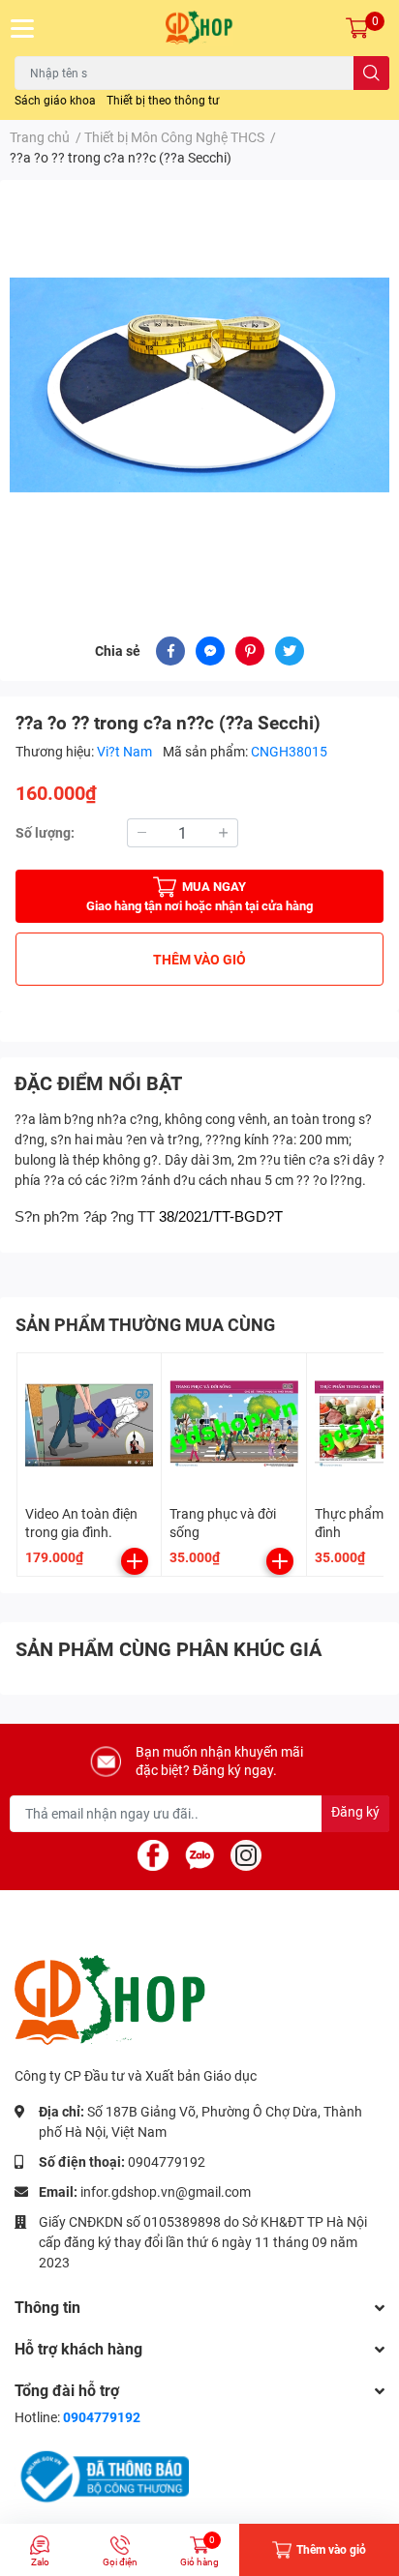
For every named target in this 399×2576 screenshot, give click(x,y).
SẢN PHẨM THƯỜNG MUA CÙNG (145, 1325)
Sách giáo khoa (55, 101)
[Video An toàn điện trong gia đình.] (89, 1425)
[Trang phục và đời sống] (233, 1425)
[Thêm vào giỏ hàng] (135, 1561)
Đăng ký (355, 1812)
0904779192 (167, 2162)
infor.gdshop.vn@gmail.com (166, 2192)
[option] (199, 385)
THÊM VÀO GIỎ (199, 960)
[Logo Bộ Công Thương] (102, 2476)
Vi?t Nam (126, 752)
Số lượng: (45, 833)
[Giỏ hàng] (357, 28)
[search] (371, 73)
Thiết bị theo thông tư (163, 101)
